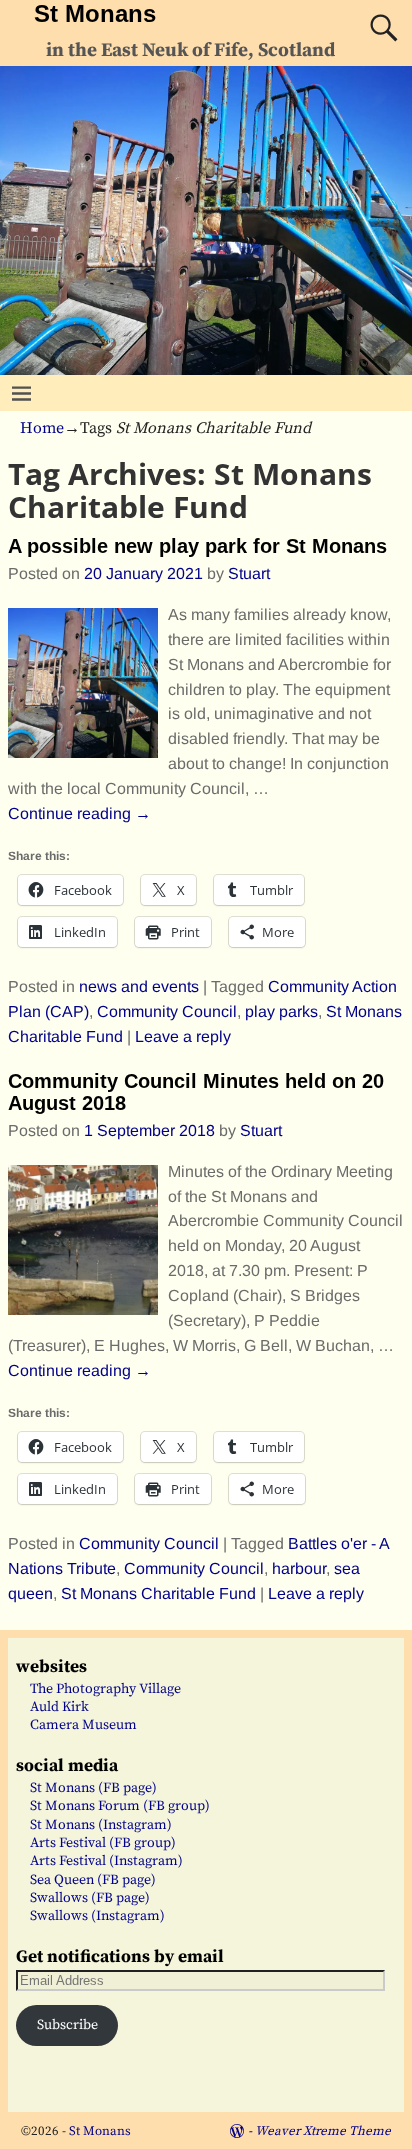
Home (42, 428)
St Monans (95, 13)
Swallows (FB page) (90, 1898)
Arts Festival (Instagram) (106, 1861)
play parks (281, 1011)
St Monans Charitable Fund (158, 1593)
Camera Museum (83, 1725)
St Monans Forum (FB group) (120, 1806)
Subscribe (67, 2025)
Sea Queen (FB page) (93, 1880)
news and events (139, 986)
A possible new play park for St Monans (197, 546)
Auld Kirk (59, 1707)
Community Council (167, 1011)
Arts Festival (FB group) (103, 1843)
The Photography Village (105, 1689)
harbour (299, 1568)
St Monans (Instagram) (101, 1825)
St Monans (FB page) (93, 1788)
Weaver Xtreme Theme (323, 2131)
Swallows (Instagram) (97, 1916)
